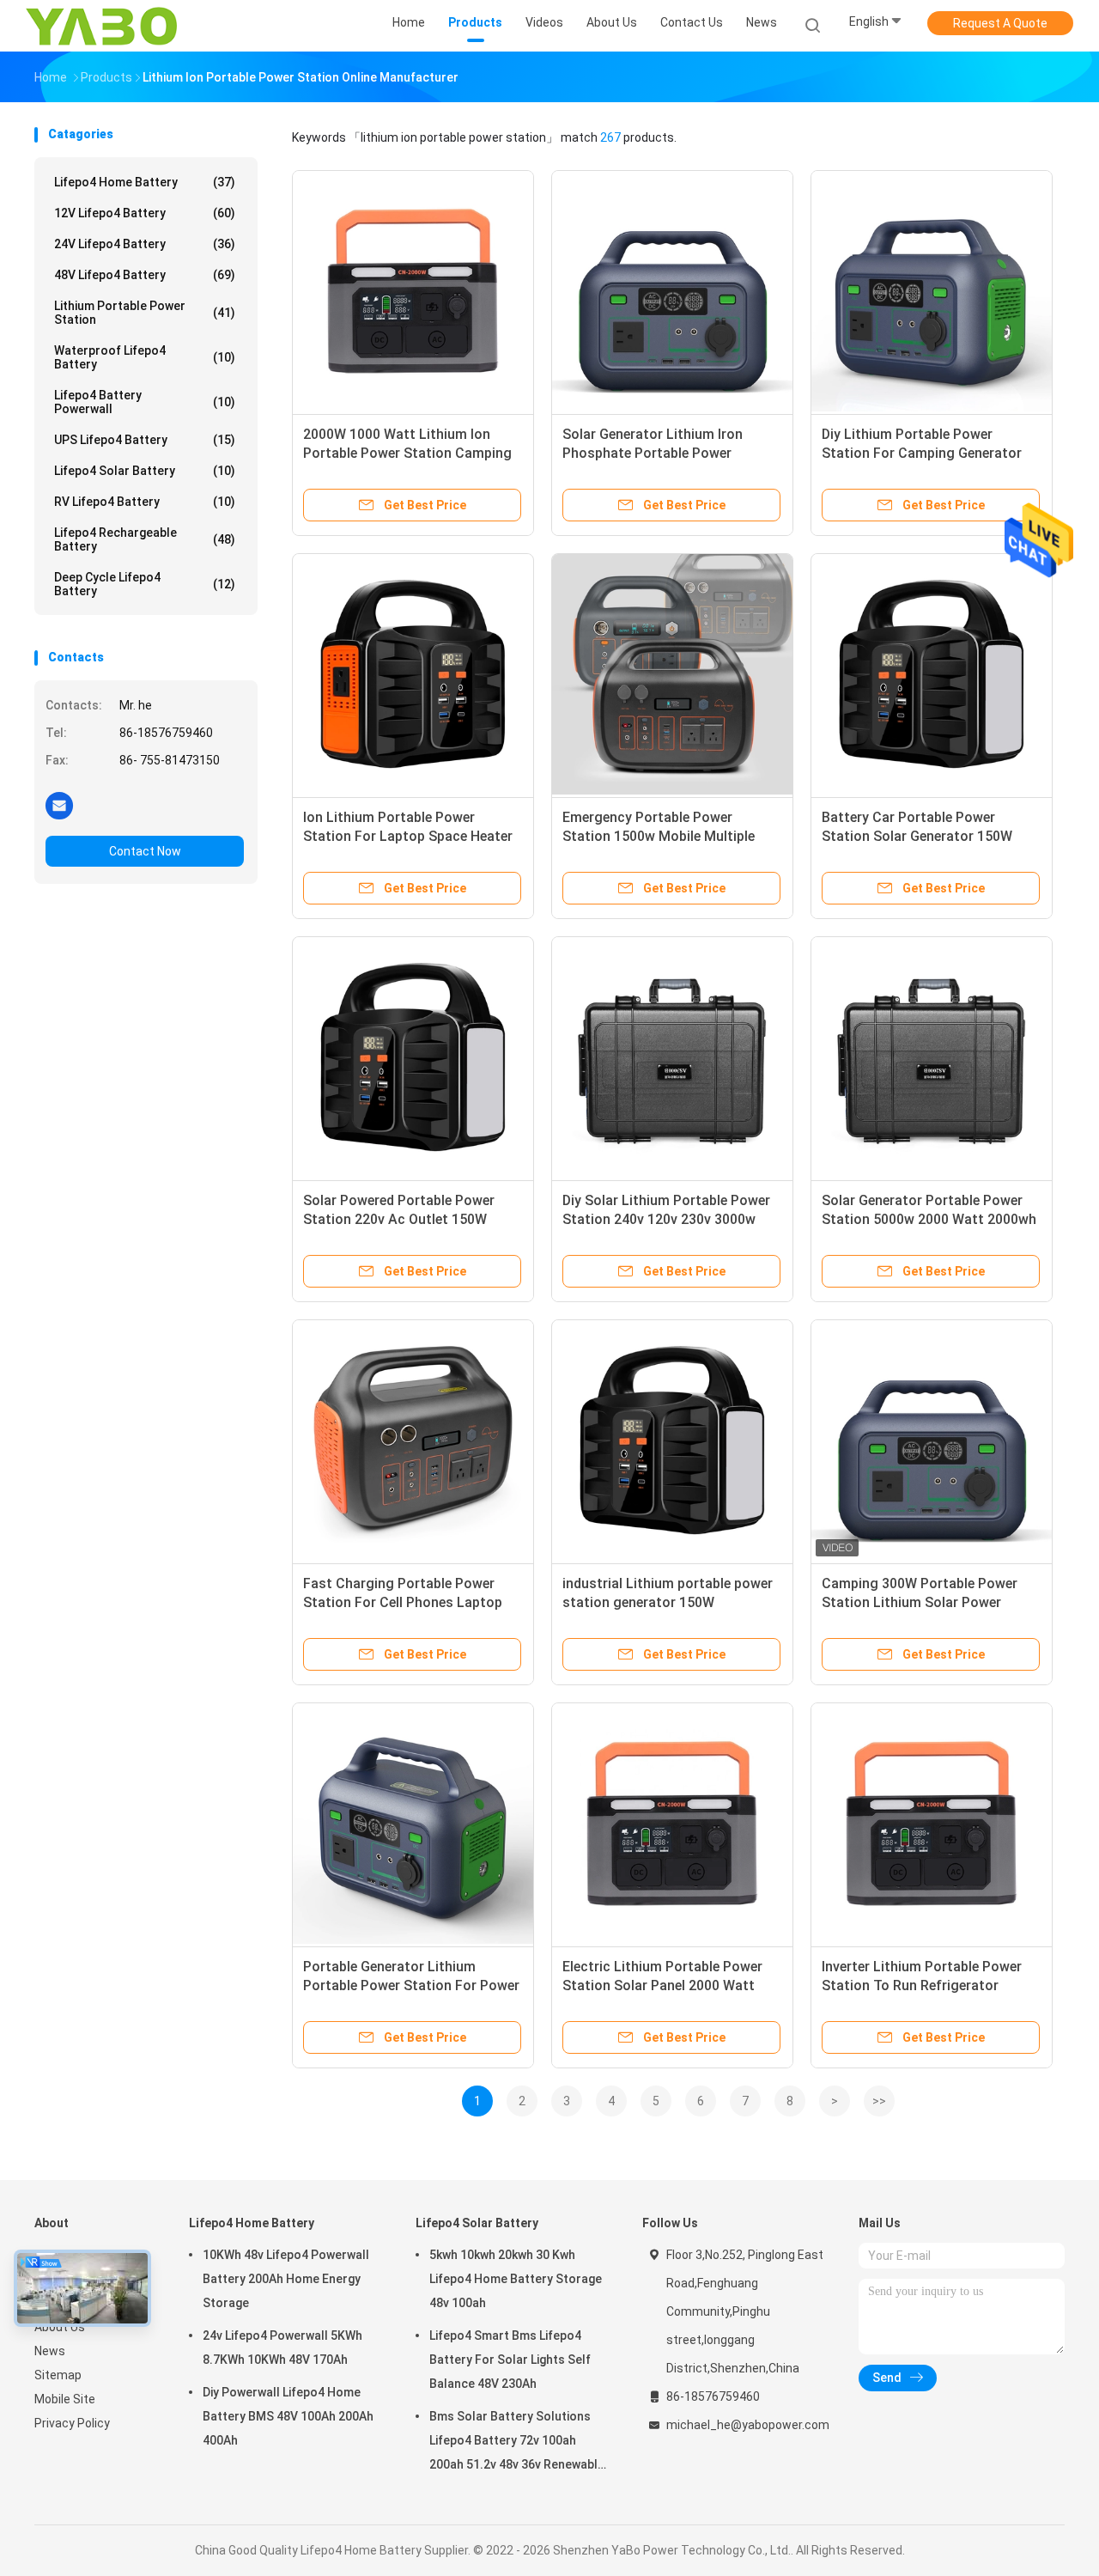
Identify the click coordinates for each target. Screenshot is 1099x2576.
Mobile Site (65, 2399)
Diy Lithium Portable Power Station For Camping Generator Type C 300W (922, 453)
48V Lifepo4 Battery (145, 275)
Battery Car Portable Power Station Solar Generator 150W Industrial (917, 836)
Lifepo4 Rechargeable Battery (145, 539)
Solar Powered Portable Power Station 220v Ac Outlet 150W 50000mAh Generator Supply (399, 1219)
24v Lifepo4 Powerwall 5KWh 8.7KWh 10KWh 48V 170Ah (282, 2348)
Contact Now (145, 851)
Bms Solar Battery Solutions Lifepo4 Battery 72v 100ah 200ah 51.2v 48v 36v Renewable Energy (517, 2443)
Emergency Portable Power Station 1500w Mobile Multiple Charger (659, 836)
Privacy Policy (72, 2423)
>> (879, 2101)
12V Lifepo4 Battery (145, 213)
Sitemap (58, 2375)
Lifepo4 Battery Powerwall (145, 402)
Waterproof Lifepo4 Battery (145, 357)
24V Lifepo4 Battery (145, 244)
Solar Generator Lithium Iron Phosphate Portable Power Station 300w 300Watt (653, 453)
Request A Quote (1000, 23)
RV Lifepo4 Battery (145, 502)
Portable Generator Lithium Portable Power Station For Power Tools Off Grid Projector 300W (411, 1985)
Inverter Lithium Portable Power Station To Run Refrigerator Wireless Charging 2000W (922, 1985)
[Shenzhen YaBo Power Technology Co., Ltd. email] (59, 805)
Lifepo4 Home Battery (145, 182)
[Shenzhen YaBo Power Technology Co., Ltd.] (101, 26)
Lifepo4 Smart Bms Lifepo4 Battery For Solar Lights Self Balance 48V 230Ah (510, 2360)
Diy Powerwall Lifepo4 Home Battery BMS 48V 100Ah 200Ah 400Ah (288, 2416)
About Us (60, 2327)
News (50, 2351)
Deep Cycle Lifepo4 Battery (145, 584)
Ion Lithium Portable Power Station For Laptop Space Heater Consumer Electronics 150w (408, 836)
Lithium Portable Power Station (145, 313)
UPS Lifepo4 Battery (145, 440)
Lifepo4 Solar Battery (145, 471)
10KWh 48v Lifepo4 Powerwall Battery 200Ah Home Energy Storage (286, 2279)
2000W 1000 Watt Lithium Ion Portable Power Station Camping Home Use (407, 453)
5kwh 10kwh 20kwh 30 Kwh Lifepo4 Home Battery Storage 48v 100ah (516, 2279)
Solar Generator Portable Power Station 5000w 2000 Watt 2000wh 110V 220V (929, 1219)
